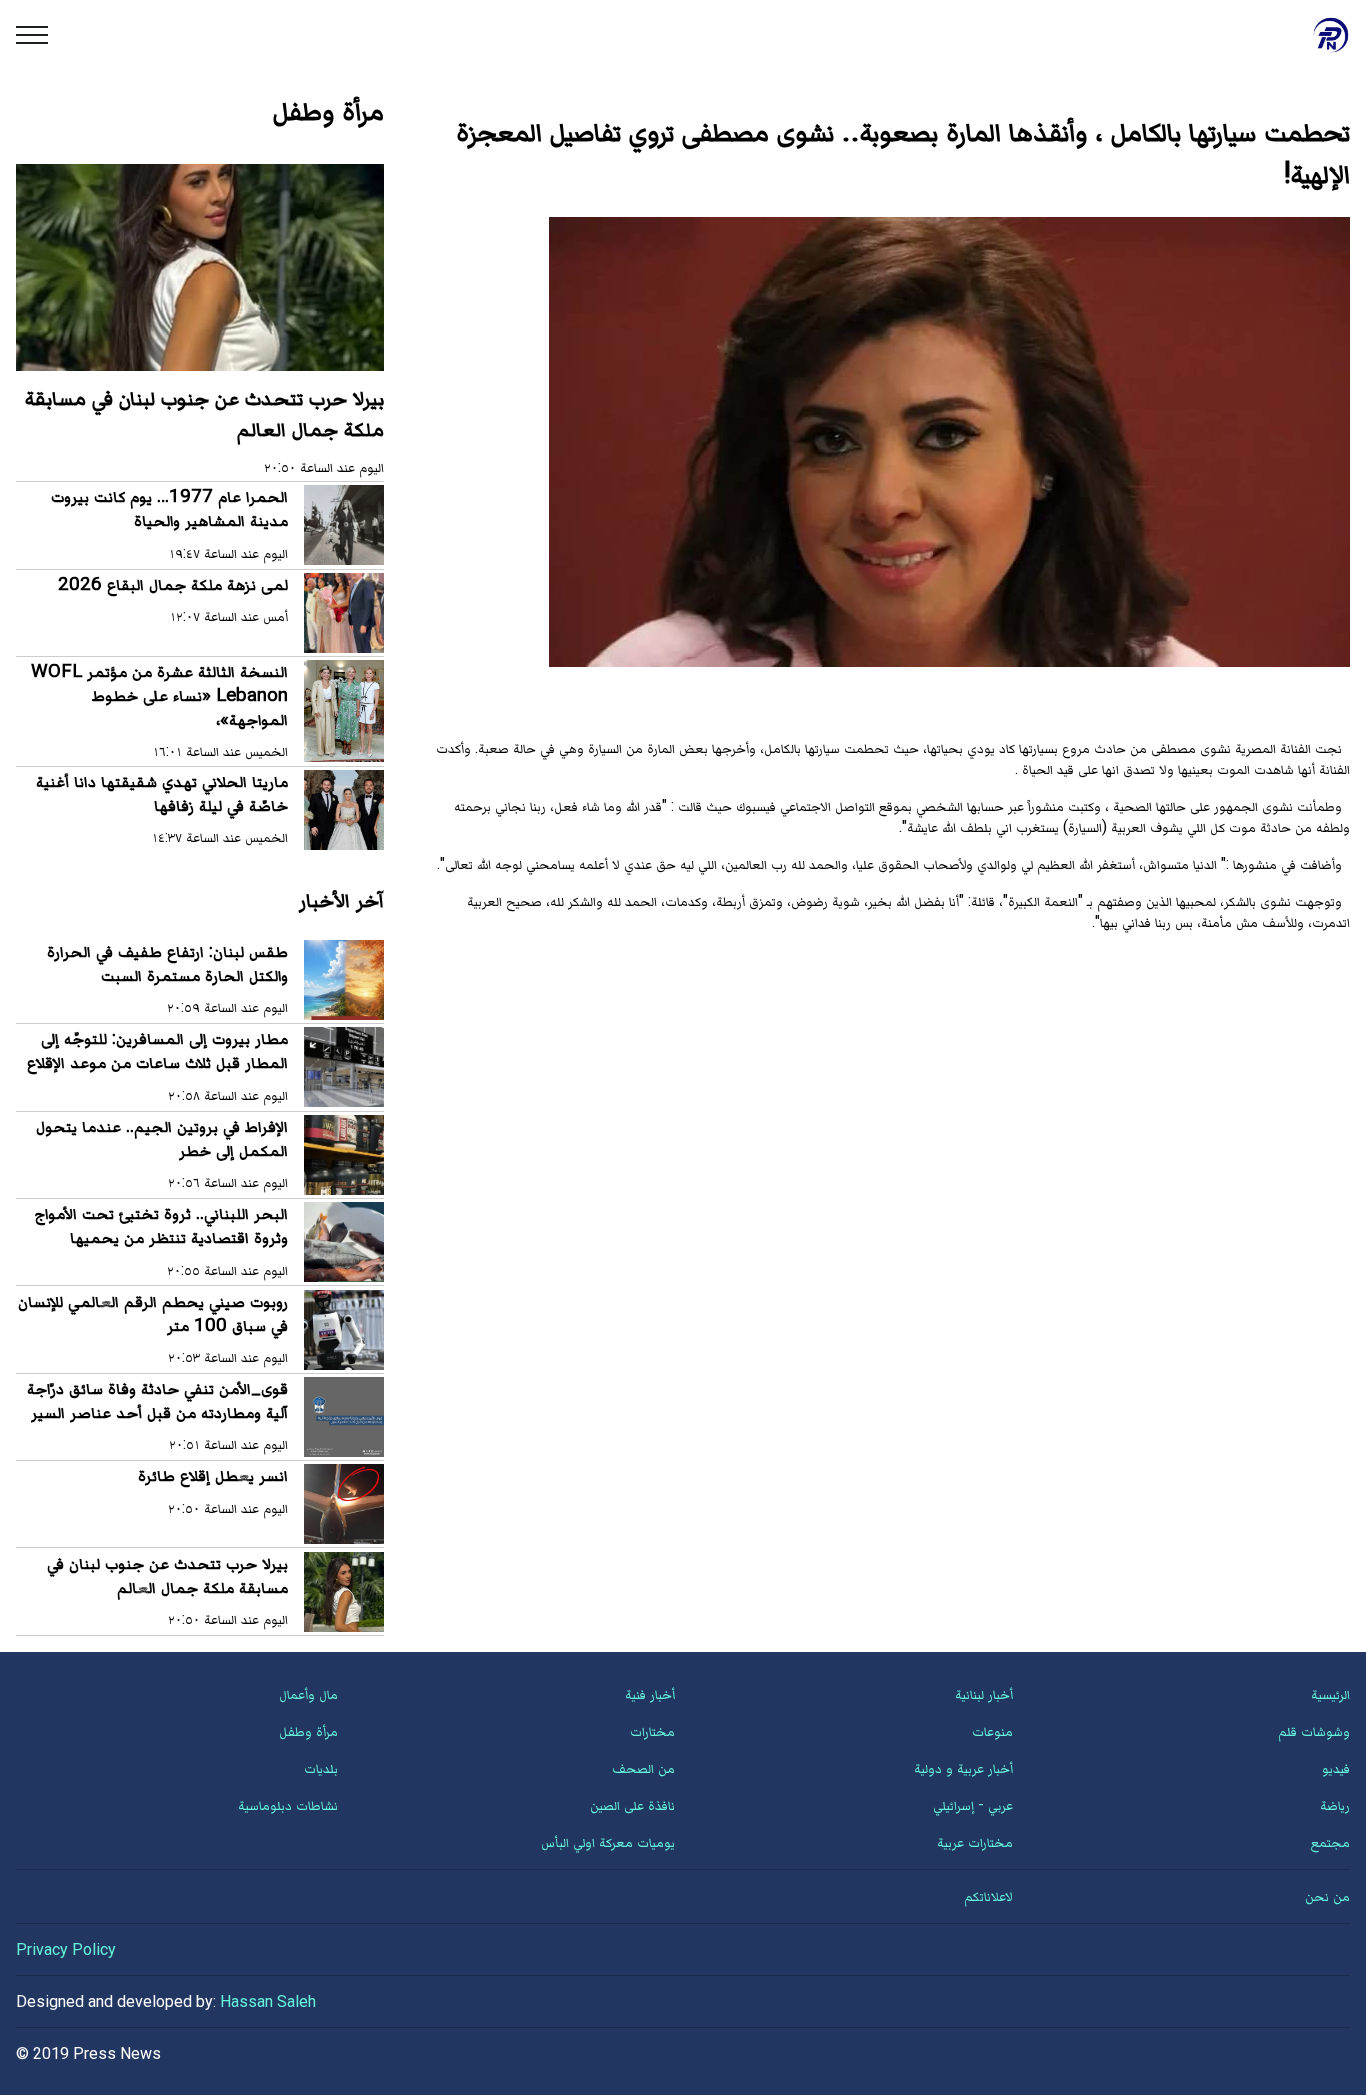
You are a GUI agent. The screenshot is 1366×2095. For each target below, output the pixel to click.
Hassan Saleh (268, 2001)
